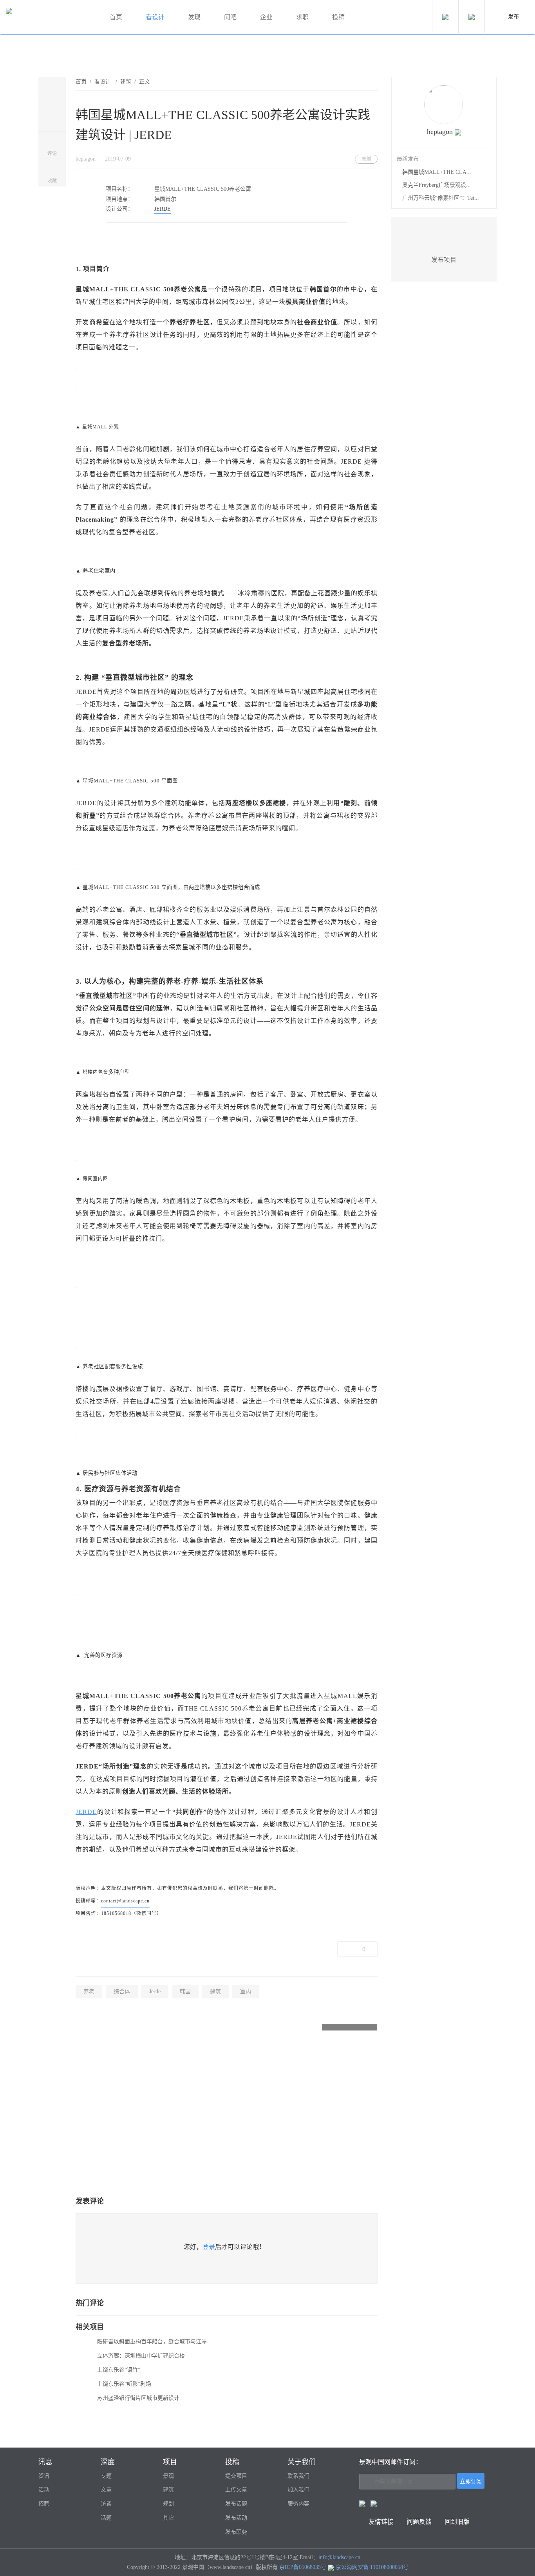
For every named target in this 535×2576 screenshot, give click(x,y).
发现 (194, 17)
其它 (168, 2518)
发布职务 (236, 2532)
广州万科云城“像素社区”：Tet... (441, 198)
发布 (513, 17)
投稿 (338, 17)
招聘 (44, 2504)
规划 (168, 2504)
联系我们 (298, 2476)
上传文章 (236, 2490)
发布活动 (236, 2518)
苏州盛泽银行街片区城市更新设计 (138, 2398)
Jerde (155, 1992)
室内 (246, 1992)
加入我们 (298, 2490)
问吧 (230, 17)
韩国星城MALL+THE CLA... (437, 172)
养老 (89, 1992)
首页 (116, 17)
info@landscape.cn (339, 2557)
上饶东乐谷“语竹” (119, 2370)
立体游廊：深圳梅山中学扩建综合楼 (141, 2356)
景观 (168, 2476)
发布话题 (236, 2504)
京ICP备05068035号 (303, 2567)
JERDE (163, 209)
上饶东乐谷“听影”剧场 (124, 2384)
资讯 (44, 2476)
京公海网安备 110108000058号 (372, 2567)
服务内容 (298, 2504)
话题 (106, 2518)
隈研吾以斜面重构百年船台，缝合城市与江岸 (152, 2342)
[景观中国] (49, 17)
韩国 (185, 1992)
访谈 (106, 2504)
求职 (302, 17)
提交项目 (236, 2476)
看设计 (155, 17)
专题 (106, 2476)
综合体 (122, 1992)
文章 (106, 2490)
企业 (266, 17)
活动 (44, 2490)
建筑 (126, 82)
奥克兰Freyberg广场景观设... (436, 185)
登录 (209, 2247)
